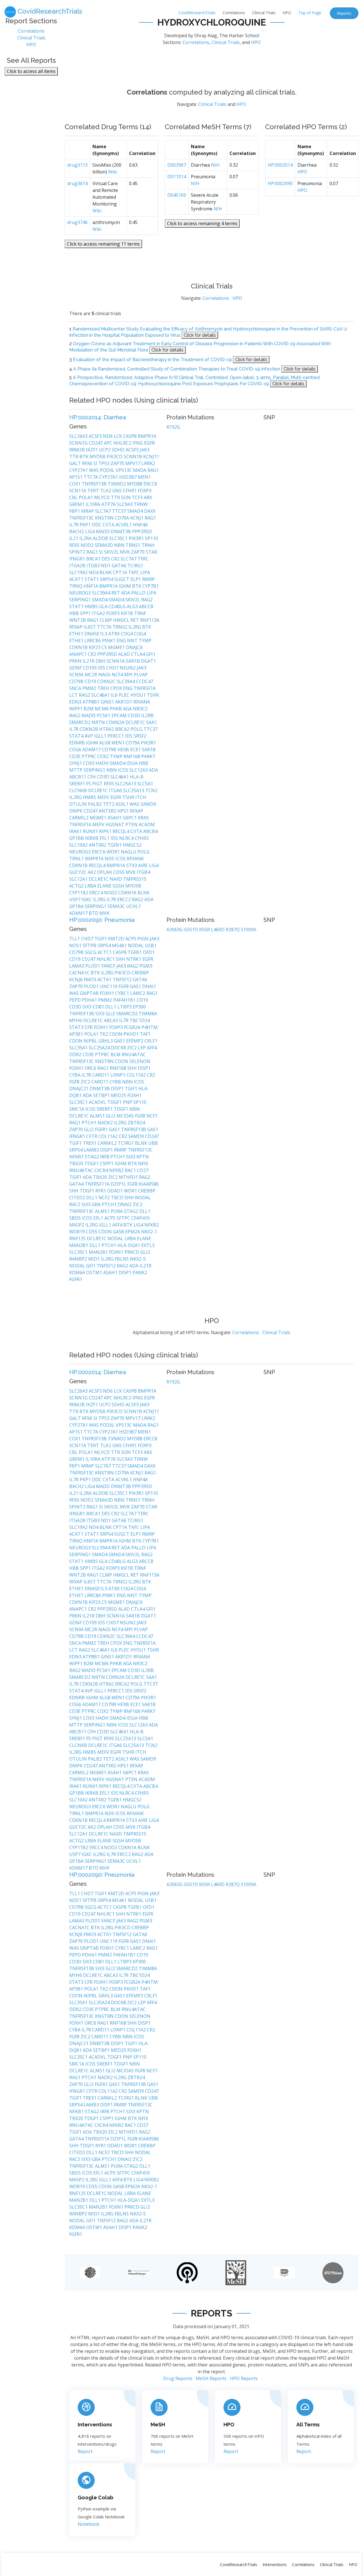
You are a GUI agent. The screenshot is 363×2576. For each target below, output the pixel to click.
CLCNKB (79, 790)
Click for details (200, 335)
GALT (76, 463)
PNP (128, 1102)
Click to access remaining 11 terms (103, 244)
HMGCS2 (132, 845)
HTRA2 (107, 729)
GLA (104, 606)
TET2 (109, 804)
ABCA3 (111, 1020)
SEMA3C (117, 906)
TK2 (104, 1034)
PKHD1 (132, 1034)
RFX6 (88, 463)
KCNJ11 (151, 457)
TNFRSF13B (95, 484)
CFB (89, 1027)
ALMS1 (98, 1116)
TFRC (143, 559)
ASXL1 (123, 804)
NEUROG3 (81, 593)
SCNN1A (116, 661)
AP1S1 (76, 477)
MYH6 (76, 1020)
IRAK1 (76, 831)
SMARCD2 (80, 722)
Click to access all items (31, 71)
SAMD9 (148, 804)
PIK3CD (115, 457)
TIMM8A (148, 1014)
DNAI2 (125, 1204)
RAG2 (147, 600)
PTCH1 (90, 1123)
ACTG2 (77, 886)
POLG (137, 729)
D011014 (177, 177)
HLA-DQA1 (129, 1245)
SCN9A (77, 675)
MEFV (104, 797)
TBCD (118, 1198)
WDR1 (114, 852)
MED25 (119, 1095)
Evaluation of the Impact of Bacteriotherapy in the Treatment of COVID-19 (152, 360)
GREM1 (77, 504)
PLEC (124, 695)
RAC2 (75, 1204)
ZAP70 (118, 463)
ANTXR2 (108, 811)
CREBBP (140, 973)
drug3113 (77, 165)
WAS (94, 470)
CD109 (90, 668)
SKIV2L (112, 552)
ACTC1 (105, 952)
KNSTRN (105, 518)
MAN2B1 (79, 1245)
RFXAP (76, 627)
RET (116, 593)
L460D (218, 930)
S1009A (249, 930)
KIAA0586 (149, 1184)
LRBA (91, 886)
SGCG (91, 952)
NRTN (99, 722)
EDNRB (78, 743)
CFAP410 (141, 1218)
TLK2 (106, 491)
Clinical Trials (264, 13)
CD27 (143, 1170)
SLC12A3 (139, 770)
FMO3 (90, 980)
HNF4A (140, 525)
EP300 (139, 1007)
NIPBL (91, 1041)
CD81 (99, 1007)
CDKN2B (89, 729)
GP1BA (77, 906)
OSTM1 (95, 1273)
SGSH (119, 886)
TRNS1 (134, 545)
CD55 (119, 872)
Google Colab (96, 2497)
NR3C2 (140, 709)
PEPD (76, 1000)
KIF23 (95, 647)
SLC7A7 (104, 511)
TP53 (105, 463)
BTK (85, 457)
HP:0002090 (280, 183)
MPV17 (133, 463)
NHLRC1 (106, 959)
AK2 (92, 872)
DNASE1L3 (96, 634)
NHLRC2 (123, 443)
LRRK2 (148, 463)
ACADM (147, 825)
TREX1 (90, 1143)
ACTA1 (105, 980)
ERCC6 (99, 852)
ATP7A (109, 504)
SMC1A (77, 1109)
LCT (74, 695)
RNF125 (78, 1238)
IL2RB (147, 715)
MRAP (88, 511)
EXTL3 (148, 1245)
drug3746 (77, 222)
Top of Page (310, 13)
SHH (121, 959)
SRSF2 (140, 736)
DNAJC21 (79, 1089)
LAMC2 (138, 993)
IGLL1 (101, 736)
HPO (287, 13)
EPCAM (120, 715)
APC (109, 443)
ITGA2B (78, 566)
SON (126, 497)
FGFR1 (102, 1129)
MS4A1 (120, 945)
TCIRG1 (135, 566)
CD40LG (118, 606)
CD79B (77, 681)
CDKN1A (128, 893)
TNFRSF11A (98, 1184)
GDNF (76, 668)
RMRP (148, 579)
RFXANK (142, 702)
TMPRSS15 (135, 879)
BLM (116, 1054)
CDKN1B (79, 647)
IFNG (138, 443)
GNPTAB (90, 993)
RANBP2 (79, 1259)
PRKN (76, 661)
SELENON (140, 1061)
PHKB (116, 709)
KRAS (143, 818)
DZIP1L (119, 1184)
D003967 (177, 165)
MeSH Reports (211, 2378)
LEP (142, 1048)
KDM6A (78, 1273)
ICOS (124, 770)
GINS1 (108, 702)
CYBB (116, 1082)
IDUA (133, 763)
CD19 (91, 681)
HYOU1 (139, 695)
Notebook (89, 2524)
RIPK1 (106, 831)
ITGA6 (116, 790)
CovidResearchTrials (197, 13)
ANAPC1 (79, 654)
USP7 (75, 899)
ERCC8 (150, 484)
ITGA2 (99, 613)
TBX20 (77, 1164)
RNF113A (150, 620)
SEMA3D (104, 545)
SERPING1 (81, 600)
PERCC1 (116, 736)
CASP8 (130, 436)
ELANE (105, 886)
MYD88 (135, 484)
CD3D (135, 715)
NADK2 (106, 1123)
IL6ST (90, 627)
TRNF (140, 613)
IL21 (74, 538)
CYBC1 (123, 993)
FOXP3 (145, 491)
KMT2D (117, 939)
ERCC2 (124, 899)
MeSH (158, 2425)
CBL (74, 497)
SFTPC (124, 1218)
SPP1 (86, 613)
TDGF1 (115, 1102)
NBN (120, 545)
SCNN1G (79, 443)
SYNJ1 (76, 763)
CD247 (96, 443)
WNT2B (78, 620)
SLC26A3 (79, 436)
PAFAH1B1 (125, 1000)
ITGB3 (94, 566)
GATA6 (120, 566)
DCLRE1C (136, 722)
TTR (74, 457)
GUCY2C (78, 872)
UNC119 (109, 986)
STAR (151, 552)
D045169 (177, 195)
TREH (104, 688)
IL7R (74, 525)
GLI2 (111, 1014)
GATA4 (77, 1184)
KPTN (143, 1157)
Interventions (95, 2425)
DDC (97, 525)
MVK (125, 552)
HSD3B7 (128, 477)
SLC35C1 (119, 538)
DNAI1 (149, 986)
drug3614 (77, 183)
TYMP (145, 641)
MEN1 (144, 477)
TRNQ (76, 586)
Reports (344, 13)
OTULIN (79, 804)
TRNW (141, 504)
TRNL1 (77, 859)
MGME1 (117, 647)
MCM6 (102, 709)
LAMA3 (77, 966)
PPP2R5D (142, 531)
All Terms (308, 2425)
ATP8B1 (92, 702)
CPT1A (121, 572)
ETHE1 (77, 634)
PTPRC (89, 756)
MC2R (92, 675)
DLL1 (111, 1007)
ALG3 (133, 606)
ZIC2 (132, 1048)
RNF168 (132, 756)
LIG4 (90, 531)
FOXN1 (117, 1252)
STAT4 (77, 736)
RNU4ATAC (134, 1054)
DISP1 (144, 1068)
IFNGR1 (78, 559)
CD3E (75, 756)
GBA (97, 1204)
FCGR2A (133, 1027)
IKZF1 (92, 450)
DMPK (76, 811)
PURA (117, 1211)
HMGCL (122, 620)
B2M (89, 709)
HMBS (92, 606)
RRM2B (78, 450)
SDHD (119, 450)
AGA (128, 709)
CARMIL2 (79, 818)
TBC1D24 (140, 1020)
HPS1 (124, 811)
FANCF (109, 966)
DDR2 (76, 1054)
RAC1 (131, 1170)
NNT (133, 641)
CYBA (75, 1075)
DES (106, 559)
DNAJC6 (134, 647)
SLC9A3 (125, 504)
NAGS (105, 675)
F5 (89, 784)
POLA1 (86, 497)
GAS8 (119, 1232)
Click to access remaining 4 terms (202, 223)
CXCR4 (102, 1170)
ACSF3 (96, 436)
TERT (94, 491)
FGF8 (124, 986)
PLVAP (141, 675)
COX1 (75, 484)
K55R (205, 930)
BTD (94, 913)
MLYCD (103, 497)
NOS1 (76, 945)
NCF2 (105, 1198)
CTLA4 (139, 654)
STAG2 (92, 1157)
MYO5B (98, 457)
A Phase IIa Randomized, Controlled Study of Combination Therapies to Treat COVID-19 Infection (177, 369)
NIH (215, 165)
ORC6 (91, 1068)
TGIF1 (101, 939)
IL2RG (135, 627)
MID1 (95, 1259)
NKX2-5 (138, 1259)
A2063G (175, 930)
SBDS (76, 1218)
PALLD (139, 593)
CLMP (106, 620)
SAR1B (133, 661)
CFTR (92, 1136)
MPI (129, 675)
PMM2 (90, 688)
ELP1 (136, 579)
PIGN (144, 939)
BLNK (106, 572)
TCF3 (138, 497)
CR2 (116, 559)
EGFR (149, 443)
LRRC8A (93, 641)
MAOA (140, 470)
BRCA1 (94, 559)
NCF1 (152, 1116)
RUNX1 (91, 831)
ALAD (125, 654)
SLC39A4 (102, 593)
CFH (92, 777)
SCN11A (78, 491)
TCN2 (151, 790)
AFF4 (152, 1048)
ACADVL (98, 1102)
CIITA (109, 525)
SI (96, 463)
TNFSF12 (123, 980)
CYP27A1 (79, 470)
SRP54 (107, 579)
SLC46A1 (101, 695)
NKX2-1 (149, 1232)
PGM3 (146, 966)
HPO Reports (244, 2378)
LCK (118, 436)
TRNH (148, 545)
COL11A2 (137, 1075)
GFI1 (151, 654)
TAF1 (145, 1034)
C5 (105, 647)
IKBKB (92, 838)
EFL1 (105, 838)
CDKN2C (107, 681)
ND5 (110, 859)
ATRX (115, 634)
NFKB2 (117, 1170)
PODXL (108, 470)
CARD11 (101, 1075)
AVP (89, 736)
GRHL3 (106, 1041)
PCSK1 (104, 715)
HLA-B (137, 777)
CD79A (123, 518)
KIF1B (127, 613)
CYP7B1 (151, 586)
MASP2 (77, 1225)
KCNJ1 (137, 518)
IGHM (125, 586)
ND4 (94, 572)
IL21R (89, 661)
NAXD (116, 879)
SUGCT (122, 579)
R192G (173, 427)
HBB (75, 613)
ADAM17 (92, 750)
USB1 (151, 945)
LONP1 (118, 1075)
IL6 (115, 695)
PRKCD (132, 1252)
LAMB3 (92, 1150)
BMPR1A (147, 436)
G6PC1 (130, 818)
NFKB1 (77, 1157)
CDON (116, 1034)
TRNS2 (121, 627)
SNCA (76, 688)
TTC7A (91, 477)
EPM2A (133, 1232)
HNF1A (91, 586)
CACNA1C (80, 973)
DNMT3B (122, 531)
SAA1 (151, 722)
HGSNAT (115, 825)
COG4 (127, 634)
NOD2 (88, 545)
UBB (153, 1143)
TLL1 (75, 939)
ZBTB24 (136, 1123)
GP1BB (77, 838)
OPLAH (105, 872)
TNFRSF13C (82, 518)
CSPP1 (107, 1164)
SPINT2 (78, 552)
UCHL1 (134, 906)
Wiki (113, 172)
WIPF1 (76, 709)
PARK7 (148, 756)
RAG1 (153, 470)
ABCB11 (78, 777)
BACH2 (77, 531)
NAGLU (129, 852)
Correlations (234, 13)
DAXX (150, 511)
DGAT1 (148, 661)
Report (85, 2451)
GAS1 (136, 986)
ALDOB (101, 538)
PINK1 (109, 641)
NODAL (136, 945)
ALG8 (105, 743)
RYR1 (101, 1191)
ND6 (108, 436)
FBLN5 (122, 1259)
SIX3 (88, 1007)
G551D (191, 930)
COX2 (104, 756)
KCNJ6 (76, 980)
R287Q (233, 930)
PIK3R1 (137, 538)
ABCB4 (150, 831)
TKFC (134, 572)
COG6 (76, 750)
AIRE (143, 865)
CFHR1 (130, 491)
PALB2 (95, 804)
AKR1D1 (124, 702)
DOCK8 (119, 1048)
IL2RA (86, 538)
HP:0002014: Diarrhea (98, 417)
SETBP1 (102, 1095)
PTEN (132, 825)
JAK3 (145, 450)
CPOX (117, 688)
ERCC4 (97, 893)
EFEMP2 (135, 1041)
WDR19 (78, 1232)
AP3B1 (77, 1034)
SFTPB (90, 945)
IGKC (87, 899)
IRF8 (105, 1157)
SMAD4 (136, 511)
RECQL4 (122, 831)
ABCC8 (146, 606)
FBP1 (75, 511)
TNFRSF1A (145, 688)
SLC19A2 (79, 572)
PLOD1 (93, 966)
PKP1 (86, 525)
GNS (118, 491)
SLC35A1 (79, 1048)
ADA (126, 593)
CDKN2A (116, 722)
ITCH (141, 797)
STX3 (132, 865)
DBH (101, 661)
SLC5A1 (145, 784)
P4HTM (150, 1027)
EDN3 (76, 702)
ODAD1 (116, 1191)
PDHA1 (90, 1000)
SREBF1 (78, 784)
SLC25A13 (126, 784)
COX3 (89, 763)
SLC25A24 (100, 1048)
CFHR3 (142, 838)
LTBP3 (125, 1007)
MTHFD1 (129, 1177)
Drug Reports (178, 2378)
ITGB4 (143, 872)
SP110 (151, 538)
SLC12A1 (79, 879)
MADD (103, 531)
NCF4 (118, 675)
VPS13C (124, 470)
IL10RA (94, 504)
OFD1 (149, 952)
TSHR (153, 695)
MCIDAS (126, 1116)
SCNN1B (133, 457)
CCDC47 (145, 681)
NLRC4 (127, 838)
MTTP (76, 770)
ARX (148, 497)
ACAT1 (77, 579)
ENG (122, 641)
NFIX (143, 1164)
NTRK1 (134, 959)
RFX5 (75, 545)
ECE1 (136, 750)
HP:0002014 (280, 165)
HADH (103, 763)
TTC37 (120, 511)
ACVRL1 (124, 525)
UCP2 (105, 450)
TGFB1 (115, 845)
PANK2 (140, 1273)
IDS (102, 668)
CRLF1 (151, 1041)
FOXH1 (107, 993)
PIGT (98, 784)
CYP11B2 (79, 893)
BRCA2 (123, 729)
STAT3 (77, 1027)
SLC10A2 (79, 845)
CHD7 (113, 668)
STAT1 (92, 579)
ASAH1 (115, 818)
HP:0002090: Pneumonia (102, 920)
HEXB (124, 750)
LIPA (145, 572)
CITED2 (78, 1198)
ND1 (106, 566)
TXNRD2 (117, 484)
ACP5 (131, 939)
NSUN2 (128, 668)
